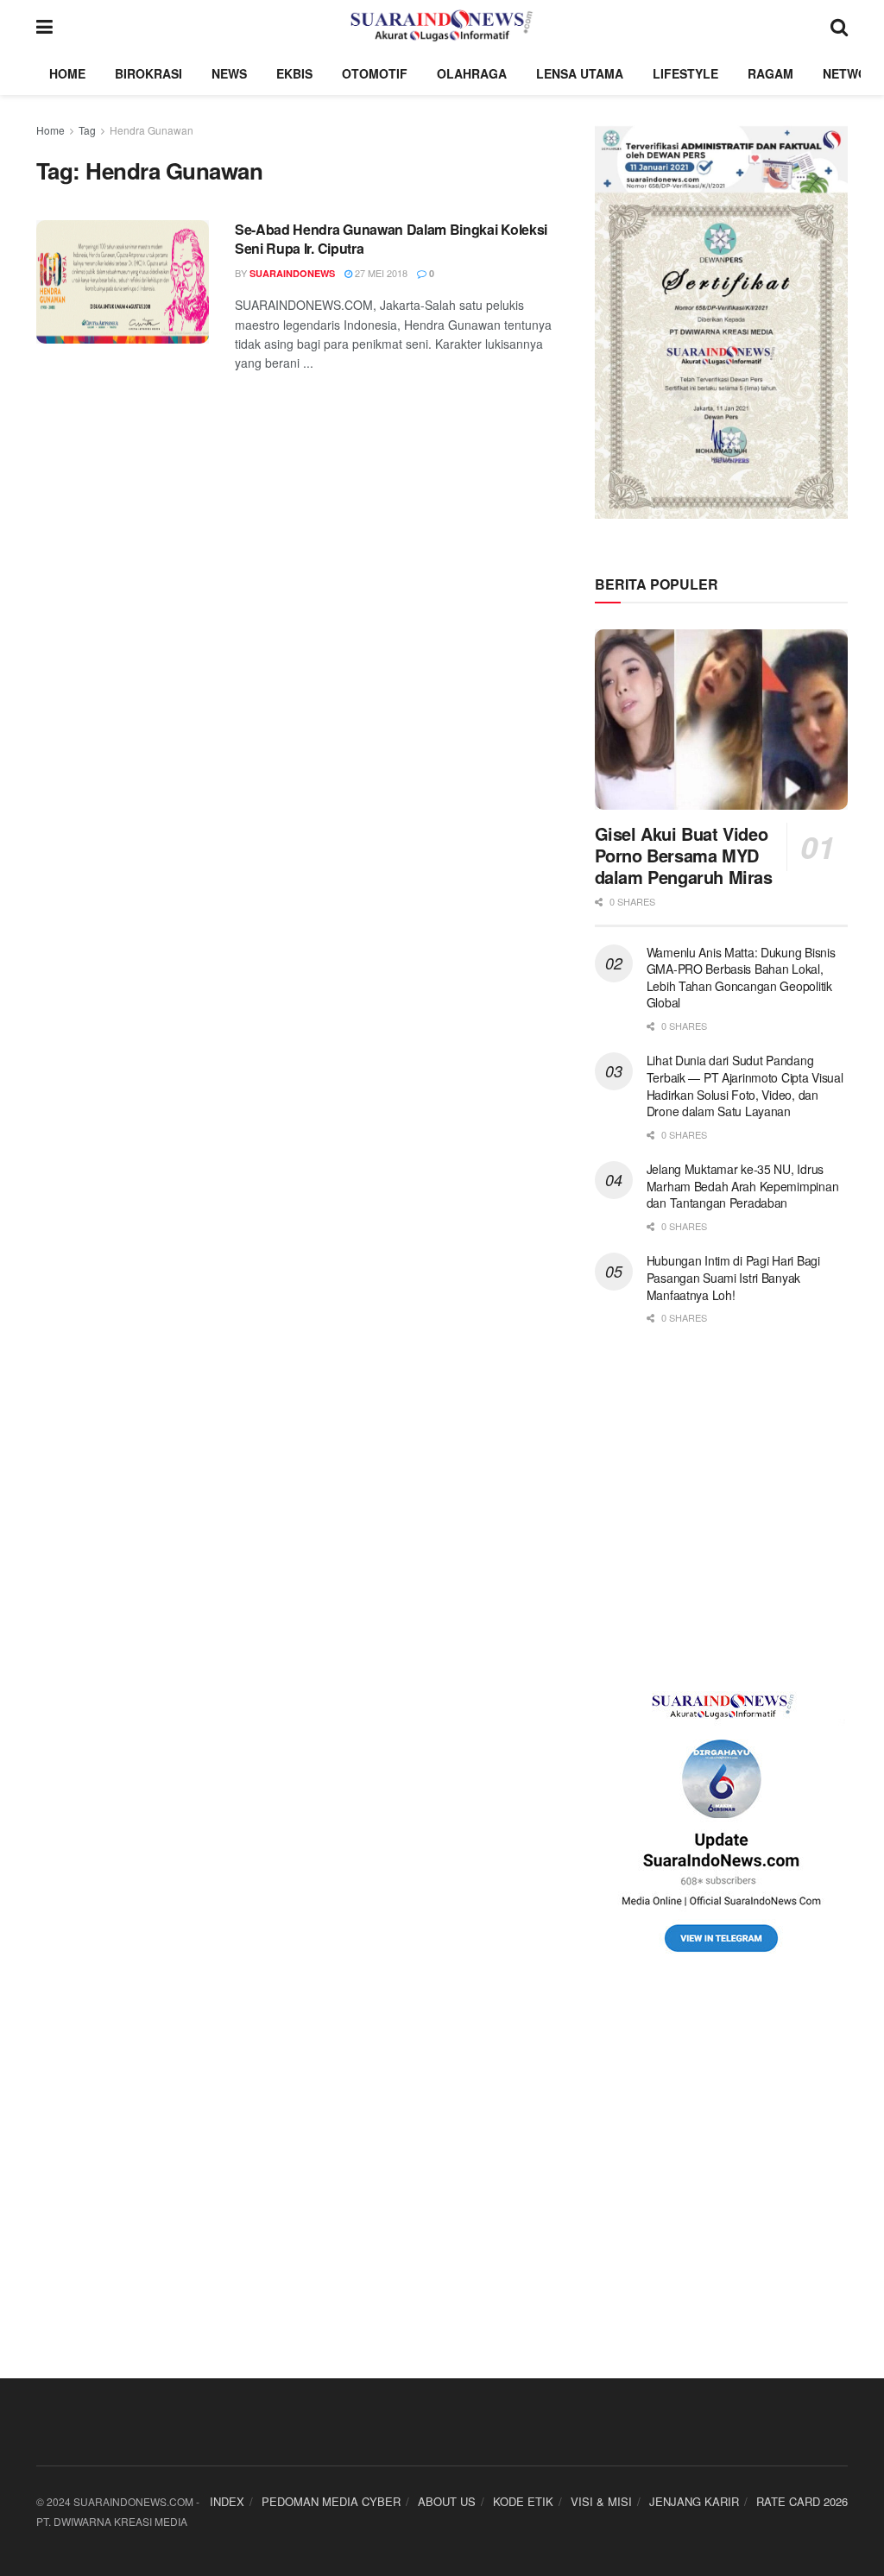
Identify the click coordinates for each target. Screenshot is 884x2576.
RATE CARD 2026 (802, 2501)
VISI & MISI (601, 2501)
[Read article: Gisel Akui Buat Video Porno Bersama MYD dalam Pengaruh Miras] (721, 720)
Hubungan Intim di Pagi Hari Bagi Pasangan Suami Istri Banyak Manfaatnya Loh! (733, 1277)
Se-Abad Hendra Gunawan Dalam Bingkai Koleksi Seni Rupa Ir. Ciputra (391, 239)
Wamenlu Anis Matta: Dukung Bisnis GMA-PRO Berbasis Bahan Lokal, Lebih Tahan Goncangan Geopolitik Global (741, 978)
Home (51, 130)
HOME (67, 73)
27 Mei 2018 (380, 273)
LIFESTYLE (685, 73)
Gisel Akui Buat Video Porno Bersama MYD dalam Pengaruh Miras (684, 855)
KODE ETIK (523, 2501)
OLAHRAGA (472, 73)
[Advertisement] (721, 1508)
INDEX (227, 2501)
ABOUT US (447, 2501)
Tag (87, 130)
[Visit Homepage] (442, 26)
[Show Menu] (44, 26)
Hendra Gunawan (152, 130)
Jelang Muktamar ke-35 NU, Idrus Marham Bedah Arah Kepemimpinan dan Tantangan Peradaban (743, 1186)
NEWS (229, 73)
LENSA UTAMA (580, 73)
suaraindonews (292, 273)
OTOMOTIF (375, 73)
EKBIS (294, 73)
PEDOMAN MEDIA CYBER (331, 2501)
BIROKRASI (148, 73)
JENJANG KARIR (694, 2501)
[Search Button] (839, 26)
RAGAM (770, 73)
